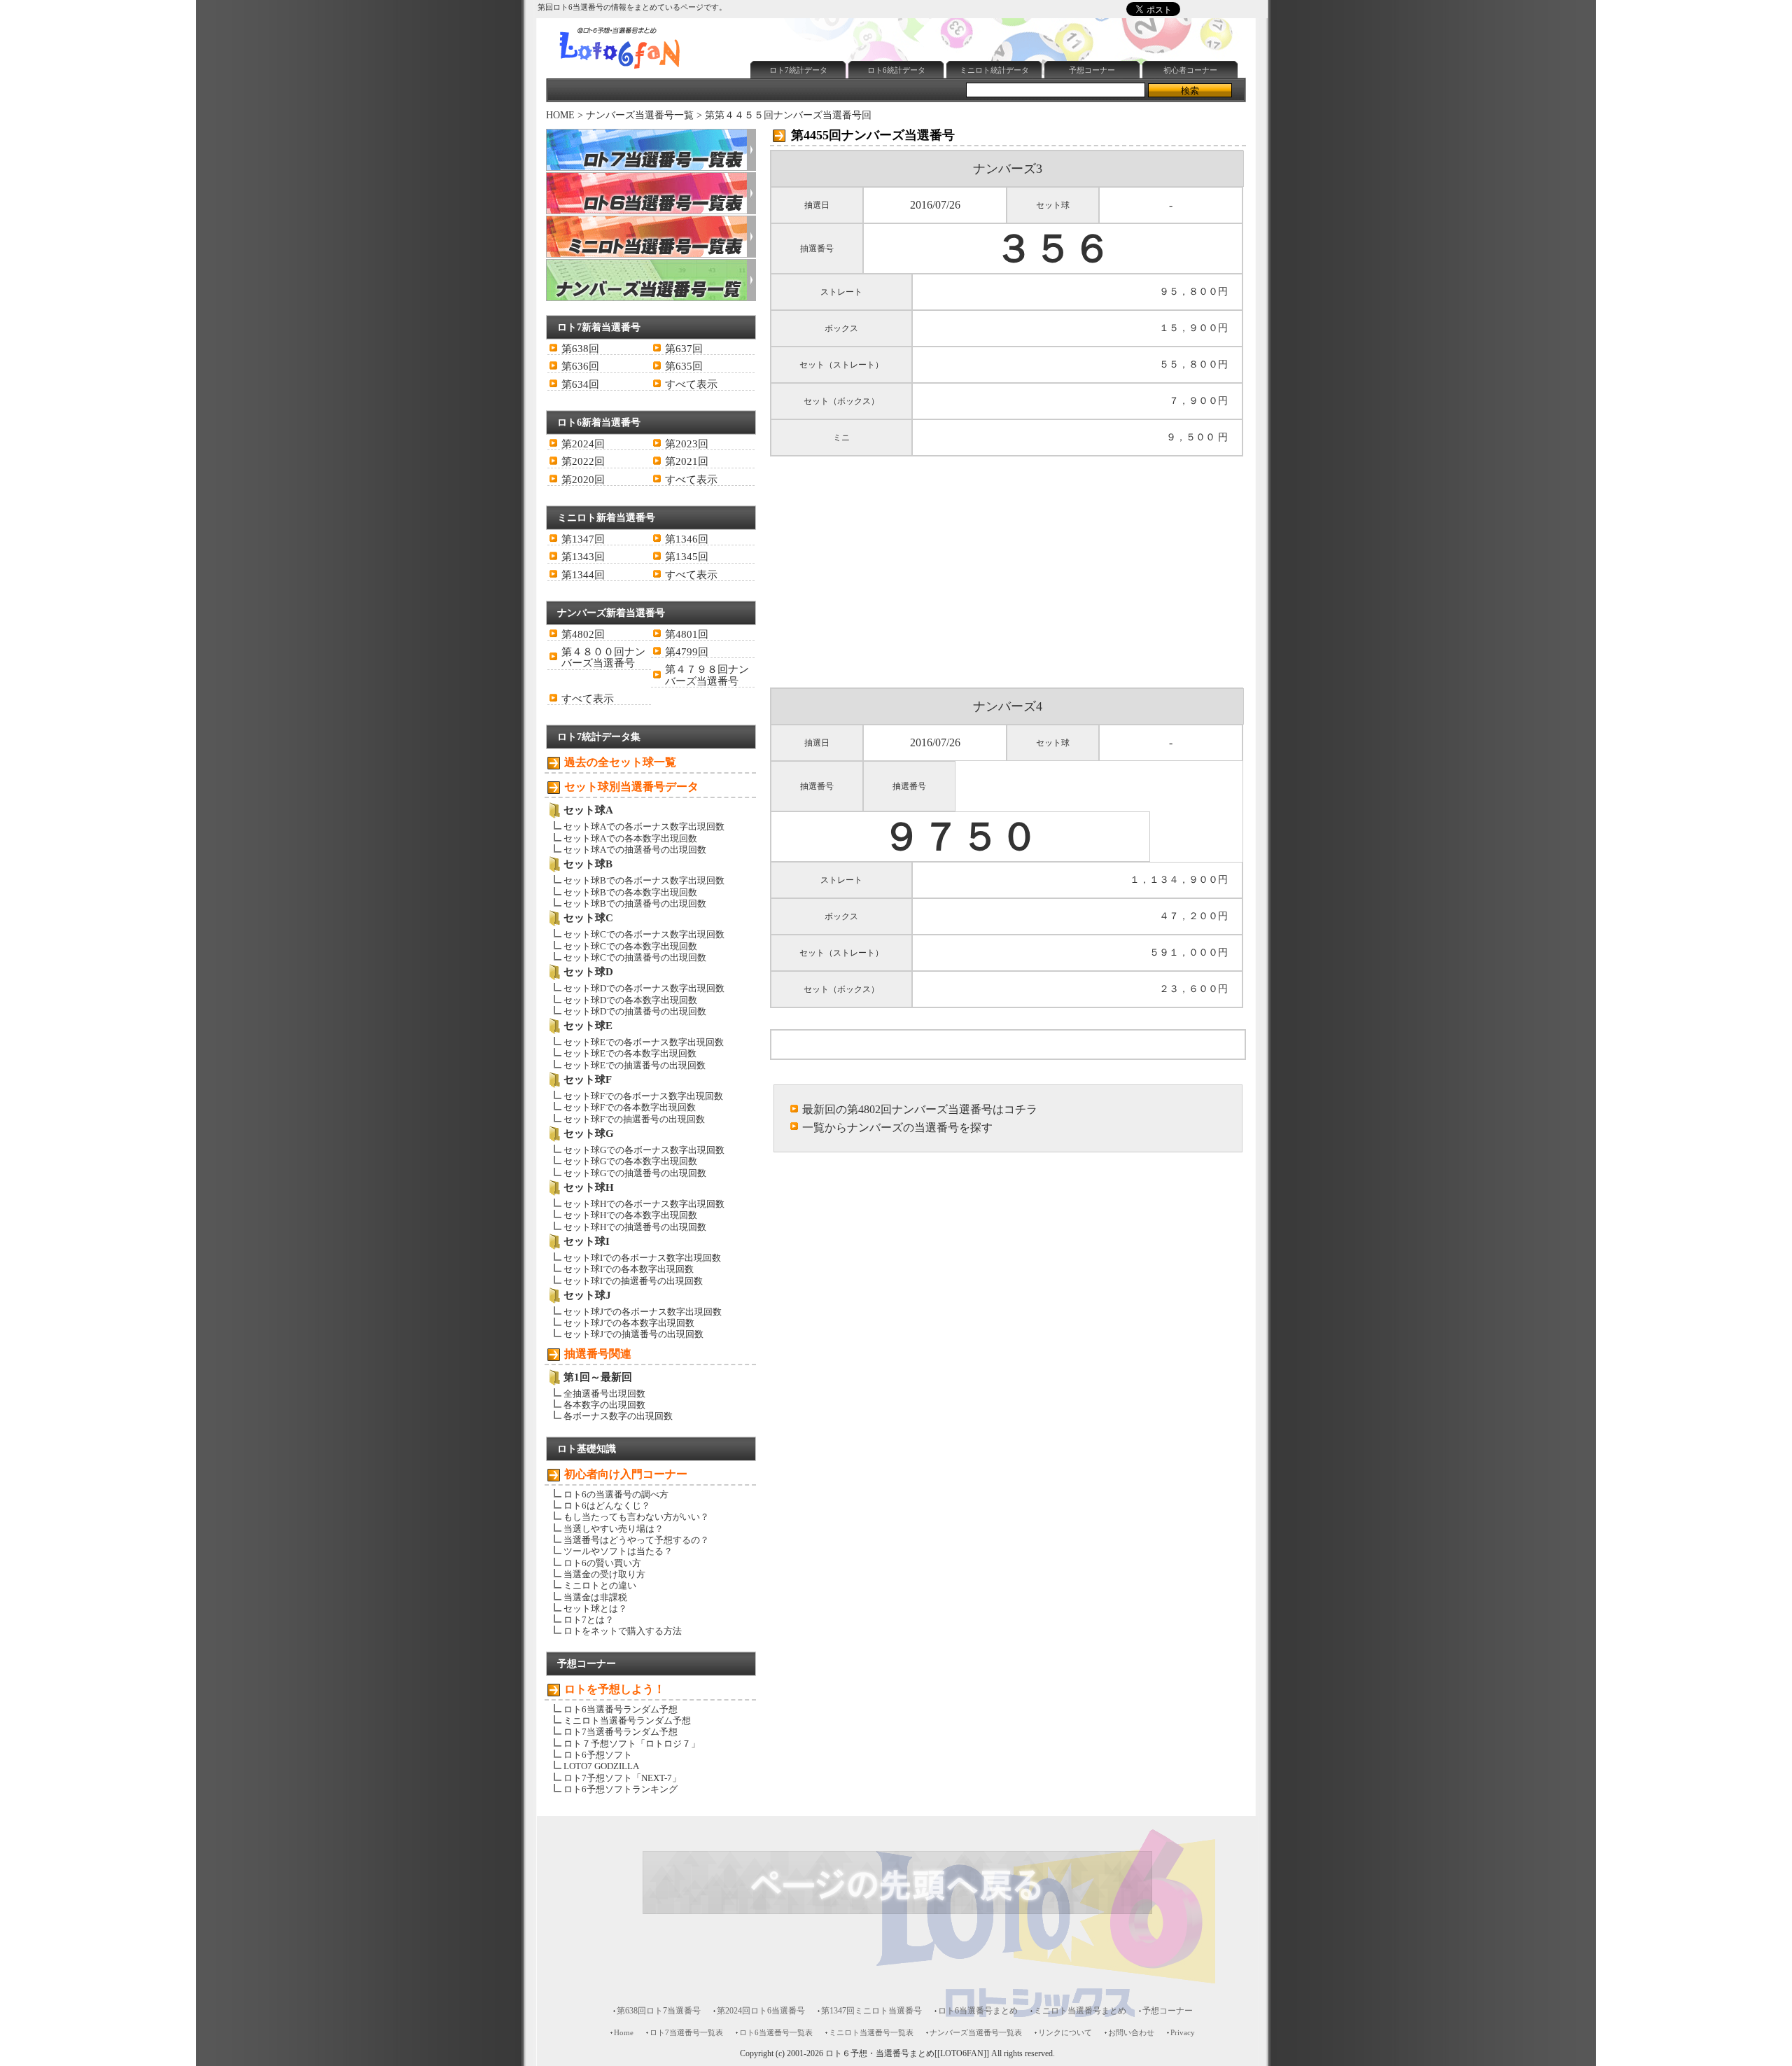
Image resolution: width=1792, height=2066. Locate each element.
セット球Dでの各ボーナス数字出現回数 (644, 988)
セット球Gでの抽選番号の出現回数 (635, 1173)
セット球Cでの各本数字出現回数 (630, 946)
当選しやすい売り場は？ (614, 1529)
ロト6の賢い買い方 (602, 1563)
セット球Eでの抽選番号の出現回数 (635, 1065)
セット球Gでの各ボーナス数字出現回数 (644, 1150)
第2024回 (583, 444)
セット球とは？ (595, 1608)
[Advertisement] (1000, 23)
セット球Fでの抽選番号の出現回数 (634, 1119)
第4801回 (687, 634)
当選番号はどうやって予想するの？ (636, 1540)
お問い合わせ (1131, 2032)
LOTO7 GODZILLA (601, 1766)
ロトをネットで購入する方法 (623, 1631)
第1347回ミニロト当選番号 (871, 2011)
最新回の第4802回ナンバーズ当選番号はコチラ (920, 1109)
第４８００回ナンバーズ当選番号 (603, 657)
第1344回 (583, 575)
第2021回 (687, 461)
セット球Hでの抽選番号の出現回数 (635, 1227)
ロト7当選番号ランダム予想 (621, 1732)
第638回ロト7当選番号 (659, 2011)
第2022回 (583, 461)
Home (624, 2032)
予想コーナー (1092, 70)
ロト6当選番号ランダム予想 (621, 1709)
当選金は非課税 (595, 1597)
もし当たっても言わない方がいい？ (636, 1517)
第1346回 (687, 539)
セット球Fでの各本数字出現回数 (630, 1107)
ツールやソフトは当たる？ (618, 1551)
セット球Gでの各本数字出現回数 (630, 1161)
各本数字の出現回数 (604, 1405)
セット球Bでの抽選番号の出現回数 (635, 903)
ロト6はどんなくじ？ (607, 1506)
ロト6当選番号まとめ (978, 2011)
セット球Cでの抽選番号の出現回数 (635, 957)
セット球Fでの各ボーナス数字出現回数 (643, 1096)
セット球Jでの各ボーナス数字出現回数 (643, 1312)
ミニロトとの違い (600, 1585)
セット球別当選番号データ (631, 787)
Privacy (1183, 2032)
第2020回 (583, 480)
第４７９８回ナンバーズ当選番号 (707, 675)
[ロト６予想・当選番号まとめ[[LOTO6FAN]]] (645, 71)
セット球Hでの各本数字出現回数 (630, 1215)
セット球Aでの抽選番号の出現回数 (635, 850)
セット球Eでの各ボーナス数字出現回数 (644, 1042)
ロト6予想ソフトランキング (621, 1789)
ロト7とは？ (589, 1620)
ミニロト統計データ (994, 70)
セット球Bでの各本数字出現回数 (630, 892)
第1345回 (687, 557)
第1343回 (583, 557)
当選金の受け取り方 (604, 1574)
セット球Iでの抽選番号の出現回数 (633, 1281)
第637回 (684, 349)
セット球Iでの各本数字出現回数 (629, 1269)
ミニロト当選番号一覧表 (871, 2032)
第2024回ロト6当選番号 (761, 2011)
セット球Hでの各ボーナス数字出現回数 (644, 1204)
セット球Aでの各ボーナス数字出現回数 (644, 826)
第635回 (684, 366)
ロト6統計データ (896, 70)
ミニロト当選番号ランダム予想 (627, 1720)
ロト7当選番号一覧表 (686, 2032)
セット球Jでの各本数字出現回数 (629, 1323)
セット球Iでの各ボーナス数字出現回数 (642, 1258)
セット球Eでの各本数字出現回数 (630, 1053)
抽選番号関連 (598, 1354)
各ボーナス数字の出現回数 (618, 1416)
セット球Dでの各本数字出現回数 (630, 1000)
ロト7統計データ (798, 70)
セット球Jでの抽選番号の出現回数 (633, 1334)
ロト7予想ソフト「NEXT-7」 (622, 1778)
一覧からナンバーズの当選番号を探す (897, 1128)
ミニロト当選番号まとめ (1080, 2011)
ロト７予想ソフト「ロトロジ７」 (632, 1744)
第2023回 (687, 444)
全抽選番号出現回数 (604, 1394)
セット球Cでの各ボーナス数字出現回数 (644, 934)
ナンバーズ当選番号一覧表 (976, 2032)
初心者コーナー (1190, 70)
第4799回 (687, 652)
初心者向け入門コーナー (626, 1474)
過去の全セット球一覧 (620, 762)
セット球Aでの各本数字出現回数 (630, 838)
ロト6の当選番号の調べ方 (616, 1494)
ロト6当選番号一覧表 (776, 2032)
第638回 (580, 349)
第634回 (580, 384)
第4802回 (583, 634)
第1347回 (583, 539)
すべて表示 (691, 384)
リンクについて (1065, 2032)
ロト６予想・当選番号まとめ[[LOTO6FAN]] (907, 2054)
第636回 (580, 366)
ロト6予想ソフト (598, 1755)
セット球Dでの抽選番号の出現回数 (635, 1011)
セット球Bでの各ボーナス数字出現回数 (644, 880)
